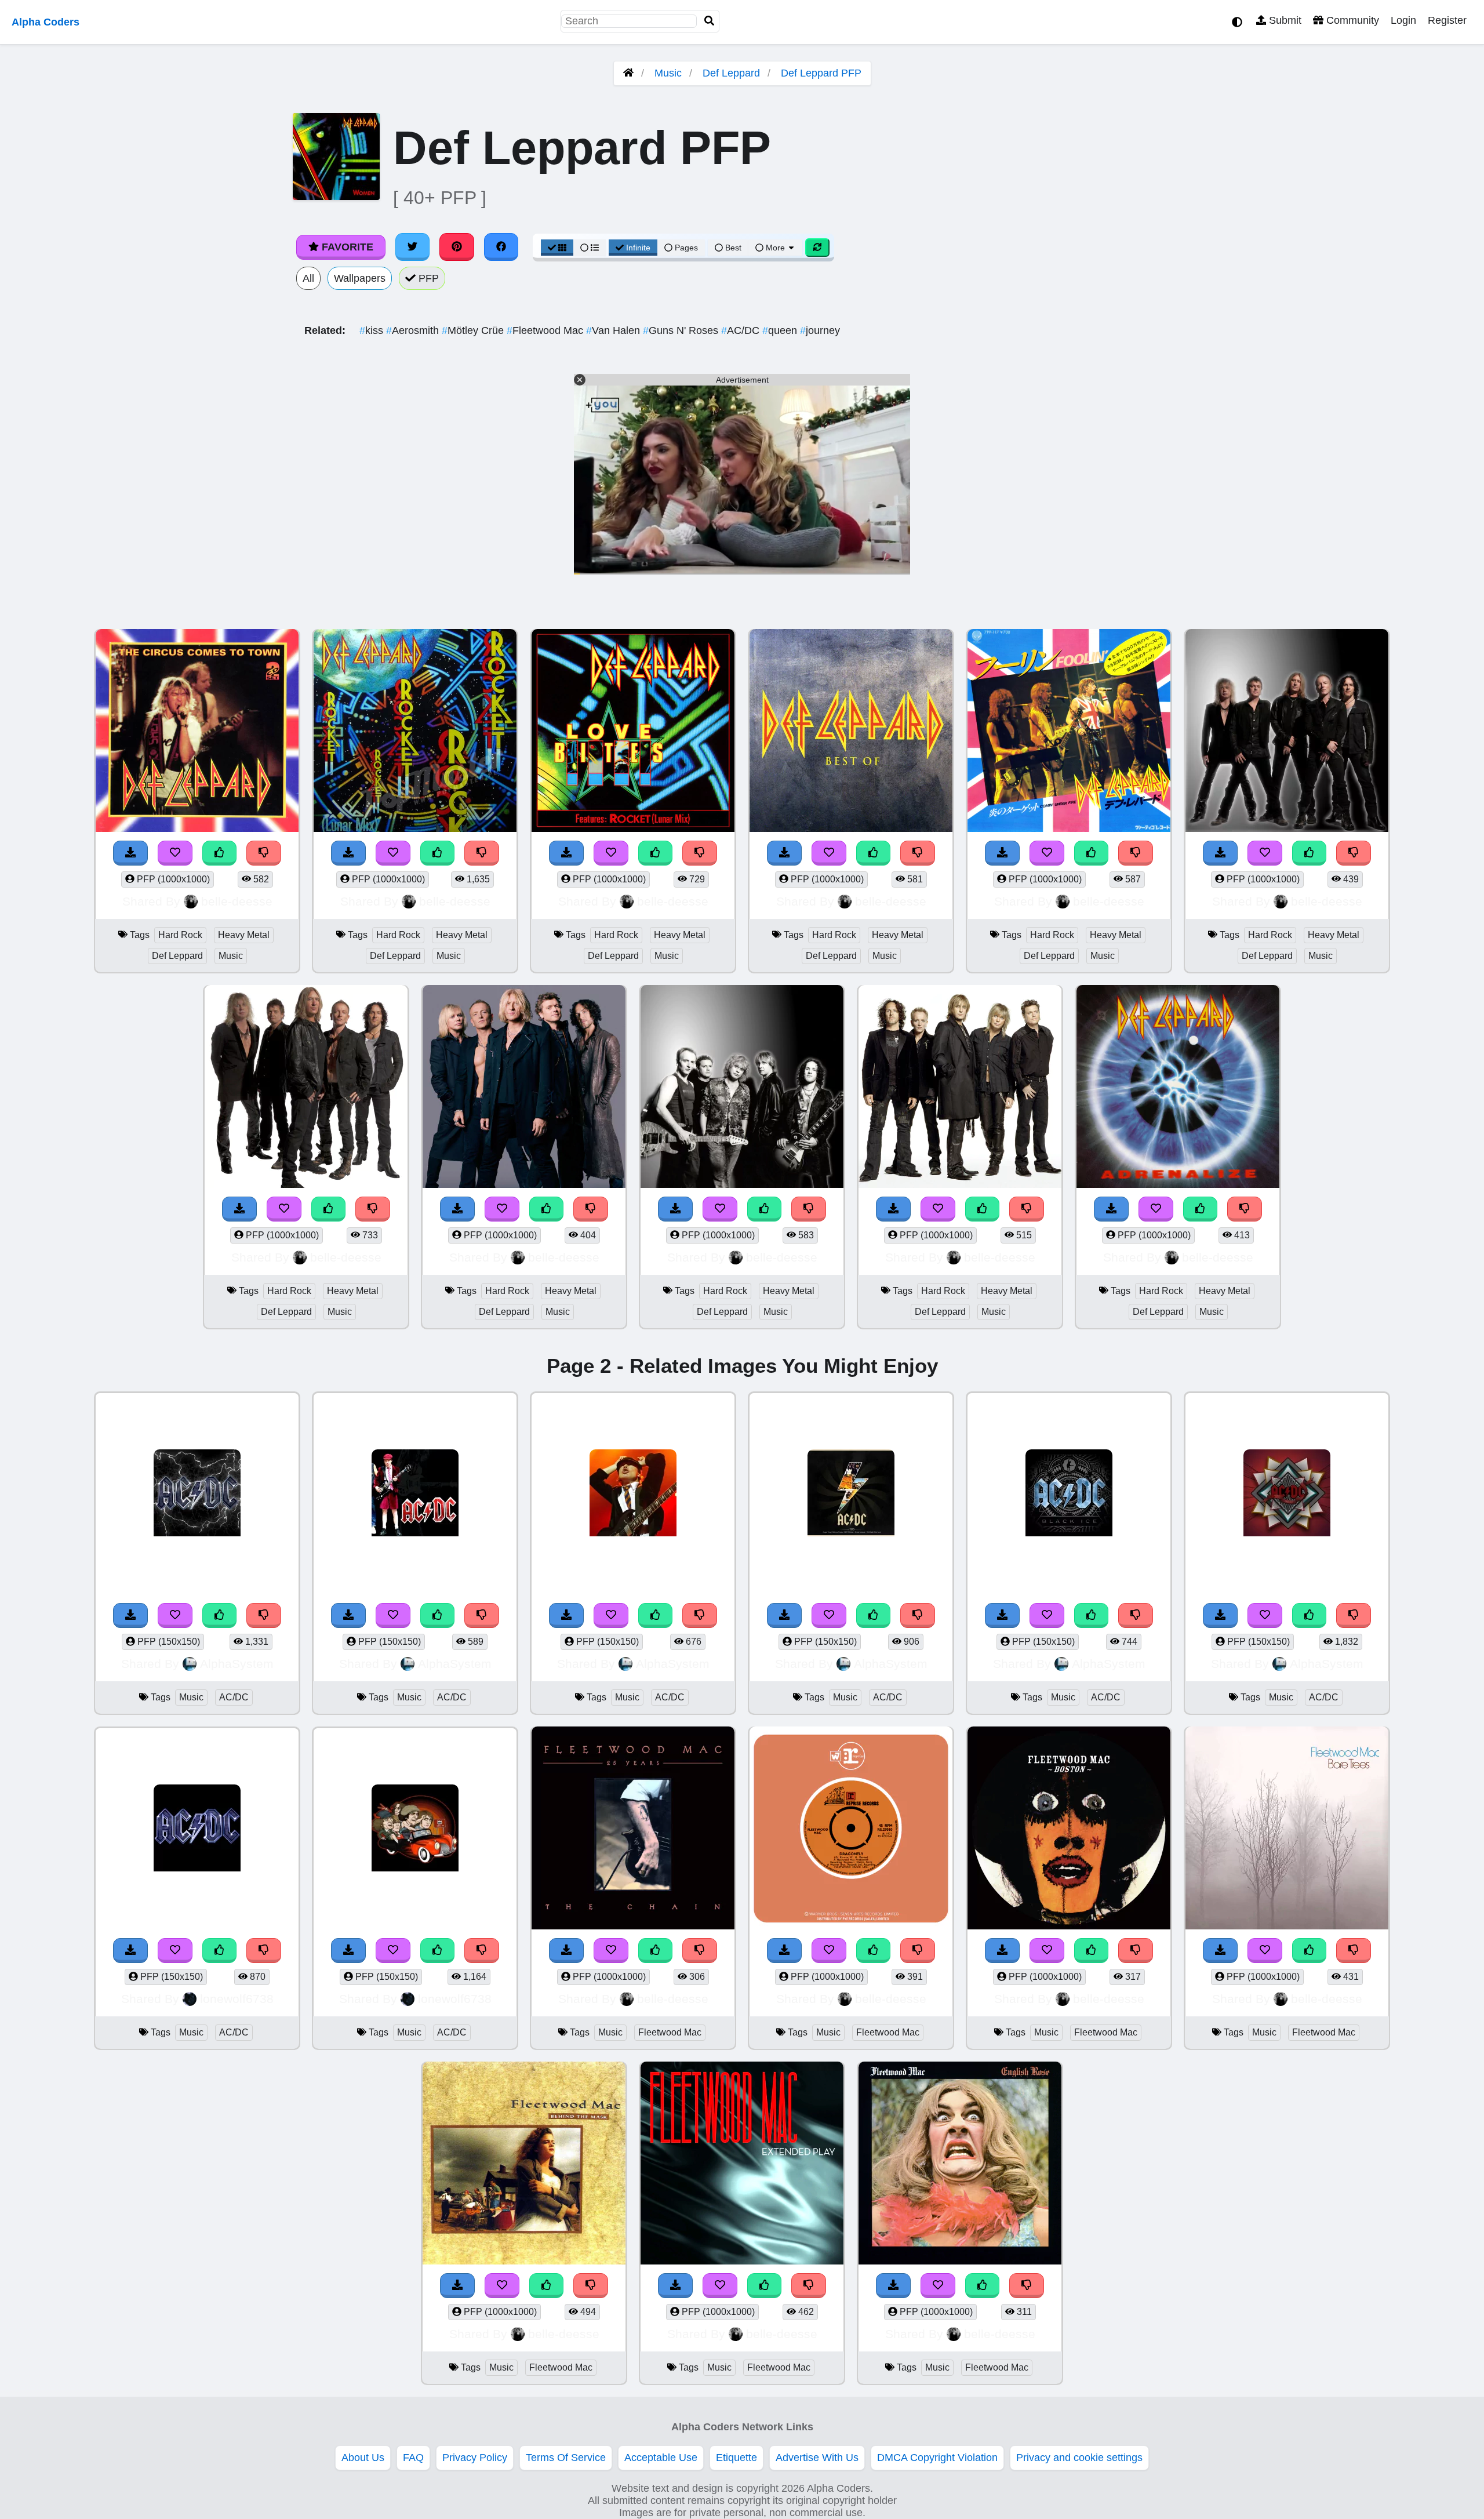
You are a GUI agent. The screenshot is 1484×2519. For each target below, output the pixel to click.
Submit (1284, 20)
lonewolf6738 (237, 1999)
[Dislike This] (264, 853)
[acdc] (415, 1494)
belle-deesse (237, 901)
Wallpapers (360, 278)
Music (668, 73)
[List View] (590, 248)
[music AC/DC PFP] (197, 1494)
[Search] (710, 21)
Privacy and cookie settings (1079, 2458)
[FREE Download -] (130, 853)
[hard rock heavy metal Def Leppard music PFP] (197, 732)
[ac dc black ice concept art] (1069, 1494)
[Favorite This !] (175, 853)
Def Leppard (731, 73)
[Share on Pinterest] (457, 247)
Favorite (346, 247)
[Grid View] (557, 248)
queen (781, 330)
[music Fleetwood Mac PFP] (633, 1829)
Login (1403, 20)
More (775, 248)
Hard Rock (180, 935)
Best (732, 248)
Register (1447, 20)
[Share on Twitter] (413, 247)
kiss (373, 330)
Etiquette (736, 2458)
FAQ (413, 2458)
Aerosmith (414, 330)
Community (1351, 20)
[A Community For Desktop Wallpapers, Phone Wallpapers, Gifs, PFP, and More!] (628, 73)
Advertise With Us (817, 2458)
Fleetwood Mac (546, 330)
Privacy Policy (475, 2458)
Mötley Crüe (474, 330)
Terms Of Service (566, 2458)
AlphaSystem (237, 1664)
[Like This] (220, 853)
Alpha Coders (46, 22)
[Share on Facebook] (501, 247)
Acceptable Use (661, 2458)
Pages (686, 248)
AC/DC (742, 330)
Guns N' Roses (682, 330)
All (308, 278)
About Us (363, 2458)
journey (820, 330)
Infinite (638, 248)
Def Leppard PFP (821, 73)
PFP (427, 278)
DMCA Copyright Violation (937, 2458)
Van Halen (614, 330)
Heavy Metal (244, 935)
